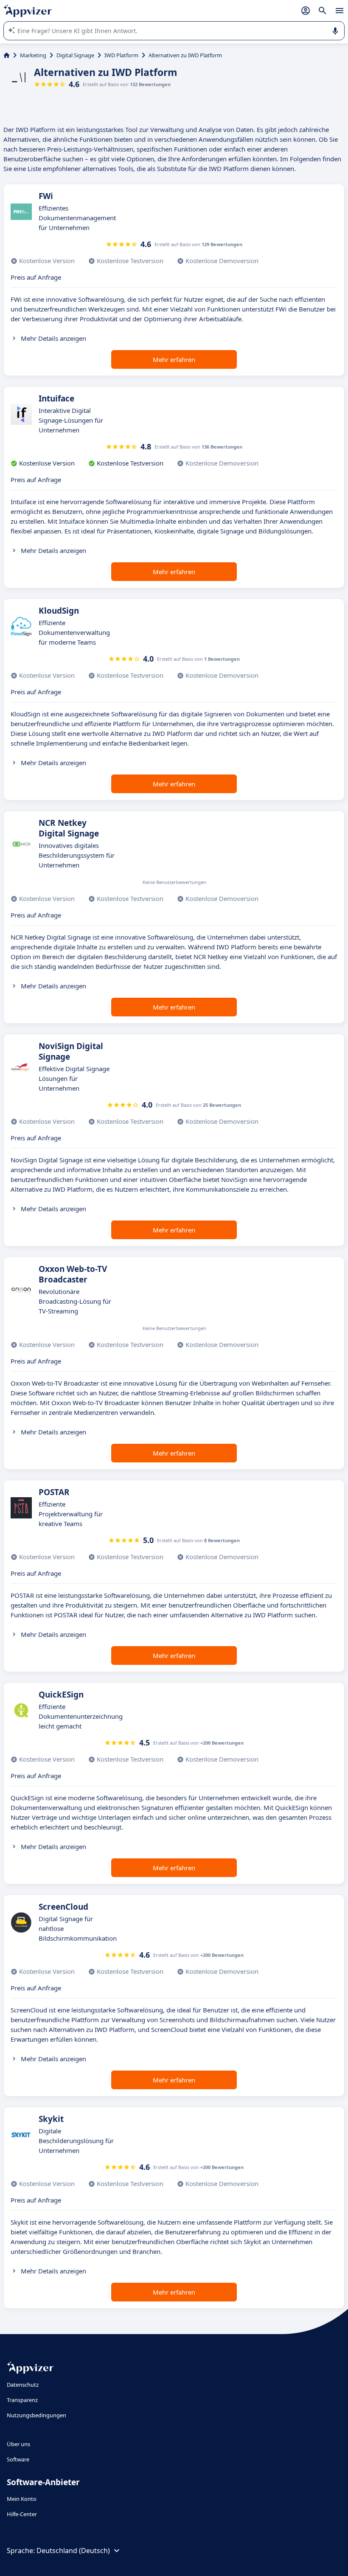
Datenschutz (23, 2385)
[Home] (7, 55)
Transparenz (22, 2400)
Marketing (33, 55)
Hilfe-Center (22, 2514)
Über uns (18, 2444)
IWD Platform (121, 55)
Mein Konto (22, 2499)
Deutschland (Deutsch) (73, 2551)
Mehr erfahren (174, 359)
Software (18, 2459)
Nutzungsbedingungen (36, 2415)
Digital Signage (75, 55)
